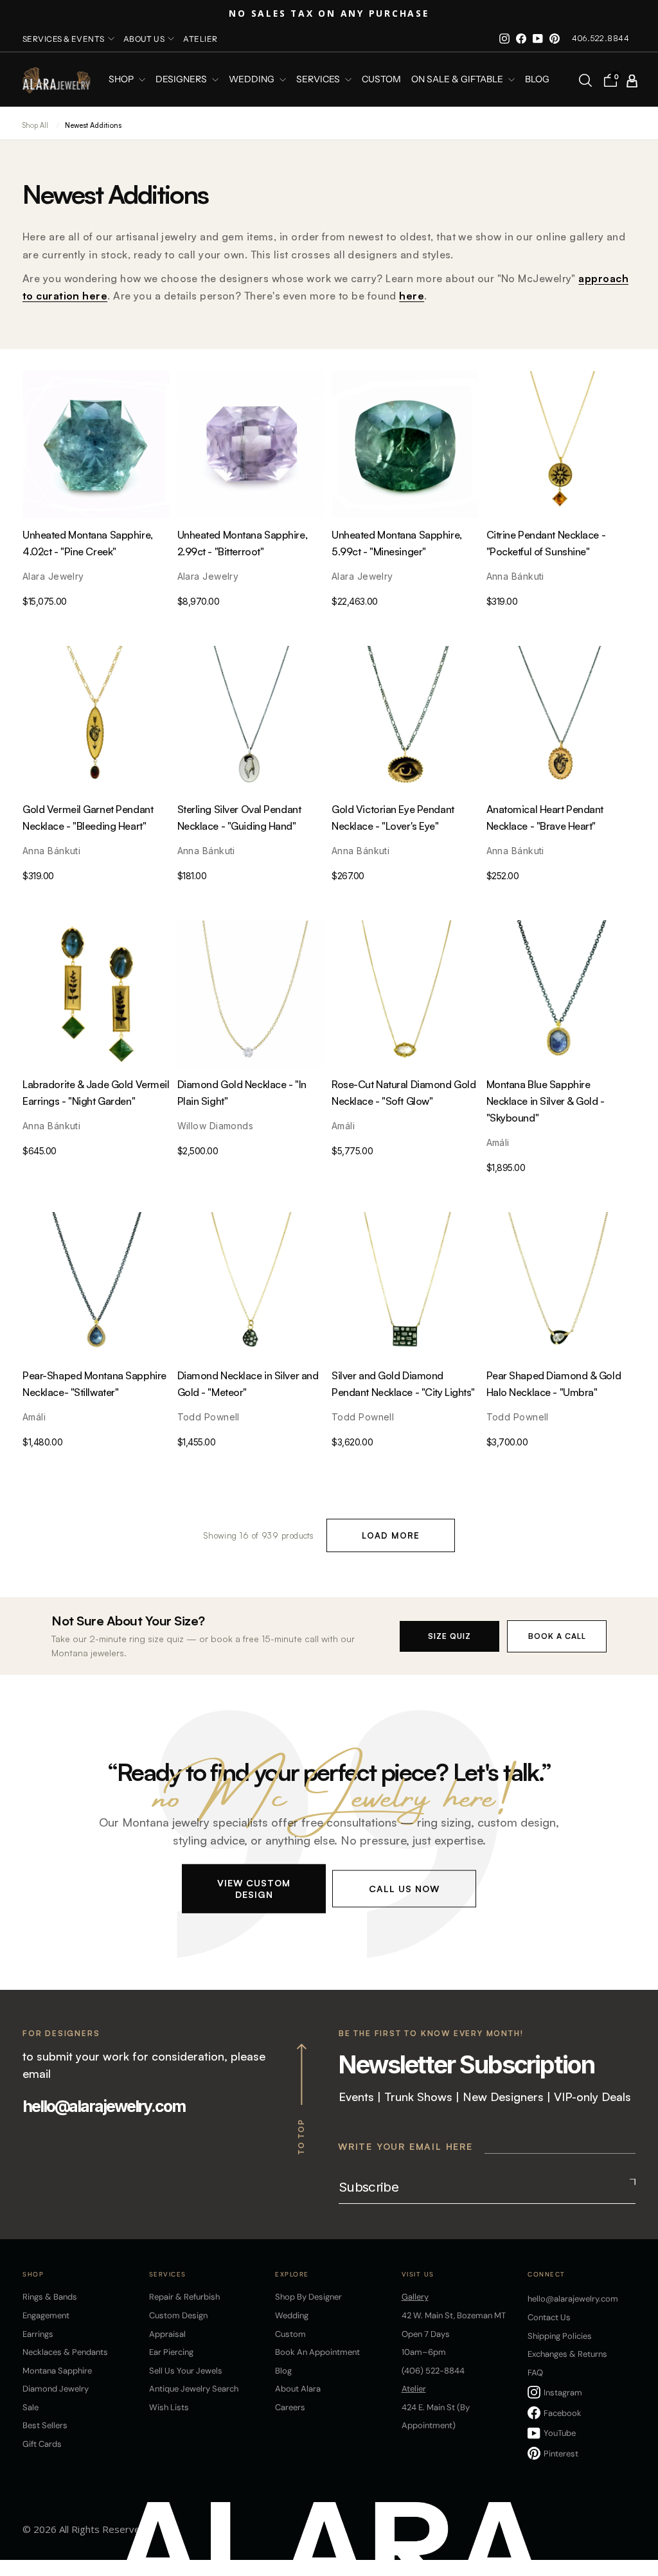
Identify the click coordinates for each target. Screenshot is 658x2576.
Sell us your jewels (186, 2371)
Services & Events (64, 39)
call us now (404, 1888)
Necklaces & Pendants (65, 2352)
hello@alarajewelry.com (104, 2106)
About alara (298, 2389)
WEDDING (253, 80)
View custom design (254, 1888)
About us (144, 39)
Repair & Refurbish (184, 2297)
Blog (537, 80)
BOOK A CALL (557, 1636)
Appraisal (167, 2334)
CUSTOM (381, 80)
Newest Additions (93, 125)
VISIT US (418, 2274)
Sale (31, 2407)
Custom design (178, 2315)
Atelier (200, 39)
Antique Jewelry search (194, 2389)
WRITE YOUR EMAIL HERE (405, 2146)
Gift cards (42, 2444)
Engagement (46, 2315)
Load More (391, 1535)
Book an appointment (317, 2352)
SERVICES (319, 80)
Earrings (38, 2334)
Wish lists (169, 2407)
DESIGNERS (182, 80)
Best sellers (45, 2425)
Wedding (292, 2315)
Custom (290, 2334)
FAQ (535, 2373)
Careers (290, 2407)
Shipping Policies (560, 2336)
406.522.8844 (600, 38)
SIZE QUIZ (449, 1636)
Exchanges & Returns (567, 2354)
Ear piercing (171, 2352)
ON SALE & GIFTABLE (458, 80)
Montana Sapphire (57, 2371)
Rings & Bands (50, 2297)
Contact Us (549, 2317)
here (412, 296)
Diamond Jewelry (56, 2389)
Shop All (35, 125)
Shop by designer (308, 2297)
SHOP (122, 80)
